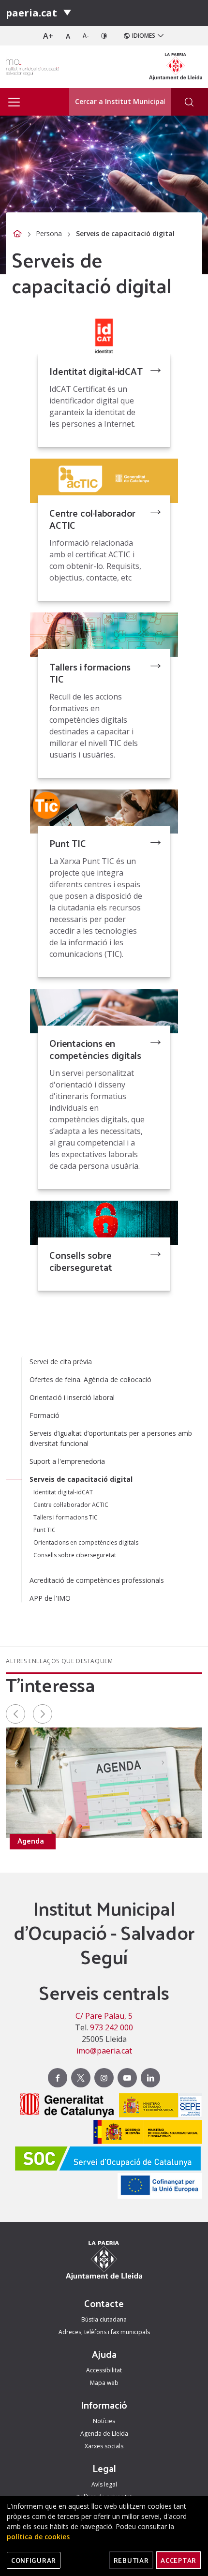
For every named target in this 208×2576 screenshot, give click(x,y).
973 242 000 (111, 2027)
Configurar (34, 2560)
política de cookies (38, 2537)
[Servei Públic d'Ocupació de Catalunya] (105, 2160)
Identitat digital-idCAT (96, 371)
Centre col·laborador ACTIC (92, 519)
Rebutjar (131, 2560)
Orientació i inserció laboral (72, 1397)
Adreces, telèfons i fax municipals (104, 2332)
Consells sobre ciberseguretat (81, 1261)
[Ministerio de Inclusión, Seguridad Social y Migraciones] (145, 2133)
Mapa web (104, 2383)
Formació (45, 1415)
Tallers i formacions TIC (90, 673)
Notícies (104, 2421)
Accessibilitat (104, 2370)
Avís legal (104, 2484)
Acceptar (178, 2560)
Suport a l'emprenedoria (67, 1461)
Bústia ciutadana (104, 2319)
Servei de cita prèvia (61, 1362)
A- (86, 36)
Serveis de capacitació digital (81, 1479)
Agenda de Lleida (104, 2434)
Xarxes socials (104, 2446)
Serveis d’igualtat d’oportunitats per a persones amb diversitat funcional (111, 1438)
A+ (48, 36)
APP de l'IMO (50, 1598)
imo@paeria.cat (104, 2051)
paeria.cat (31, 13)
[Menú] (67, 13)
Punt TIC (67, 843)
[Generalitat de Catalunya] (65, 2107)
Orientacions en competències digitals (95, 1049)
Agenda (31, 1841)
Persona (49, 233)
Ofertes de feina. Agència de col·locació (90, 1379)
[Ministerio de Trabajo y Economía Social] (158, 2107)
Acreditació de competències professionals (97, 1580)
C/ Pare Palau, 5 (104, 2016)
